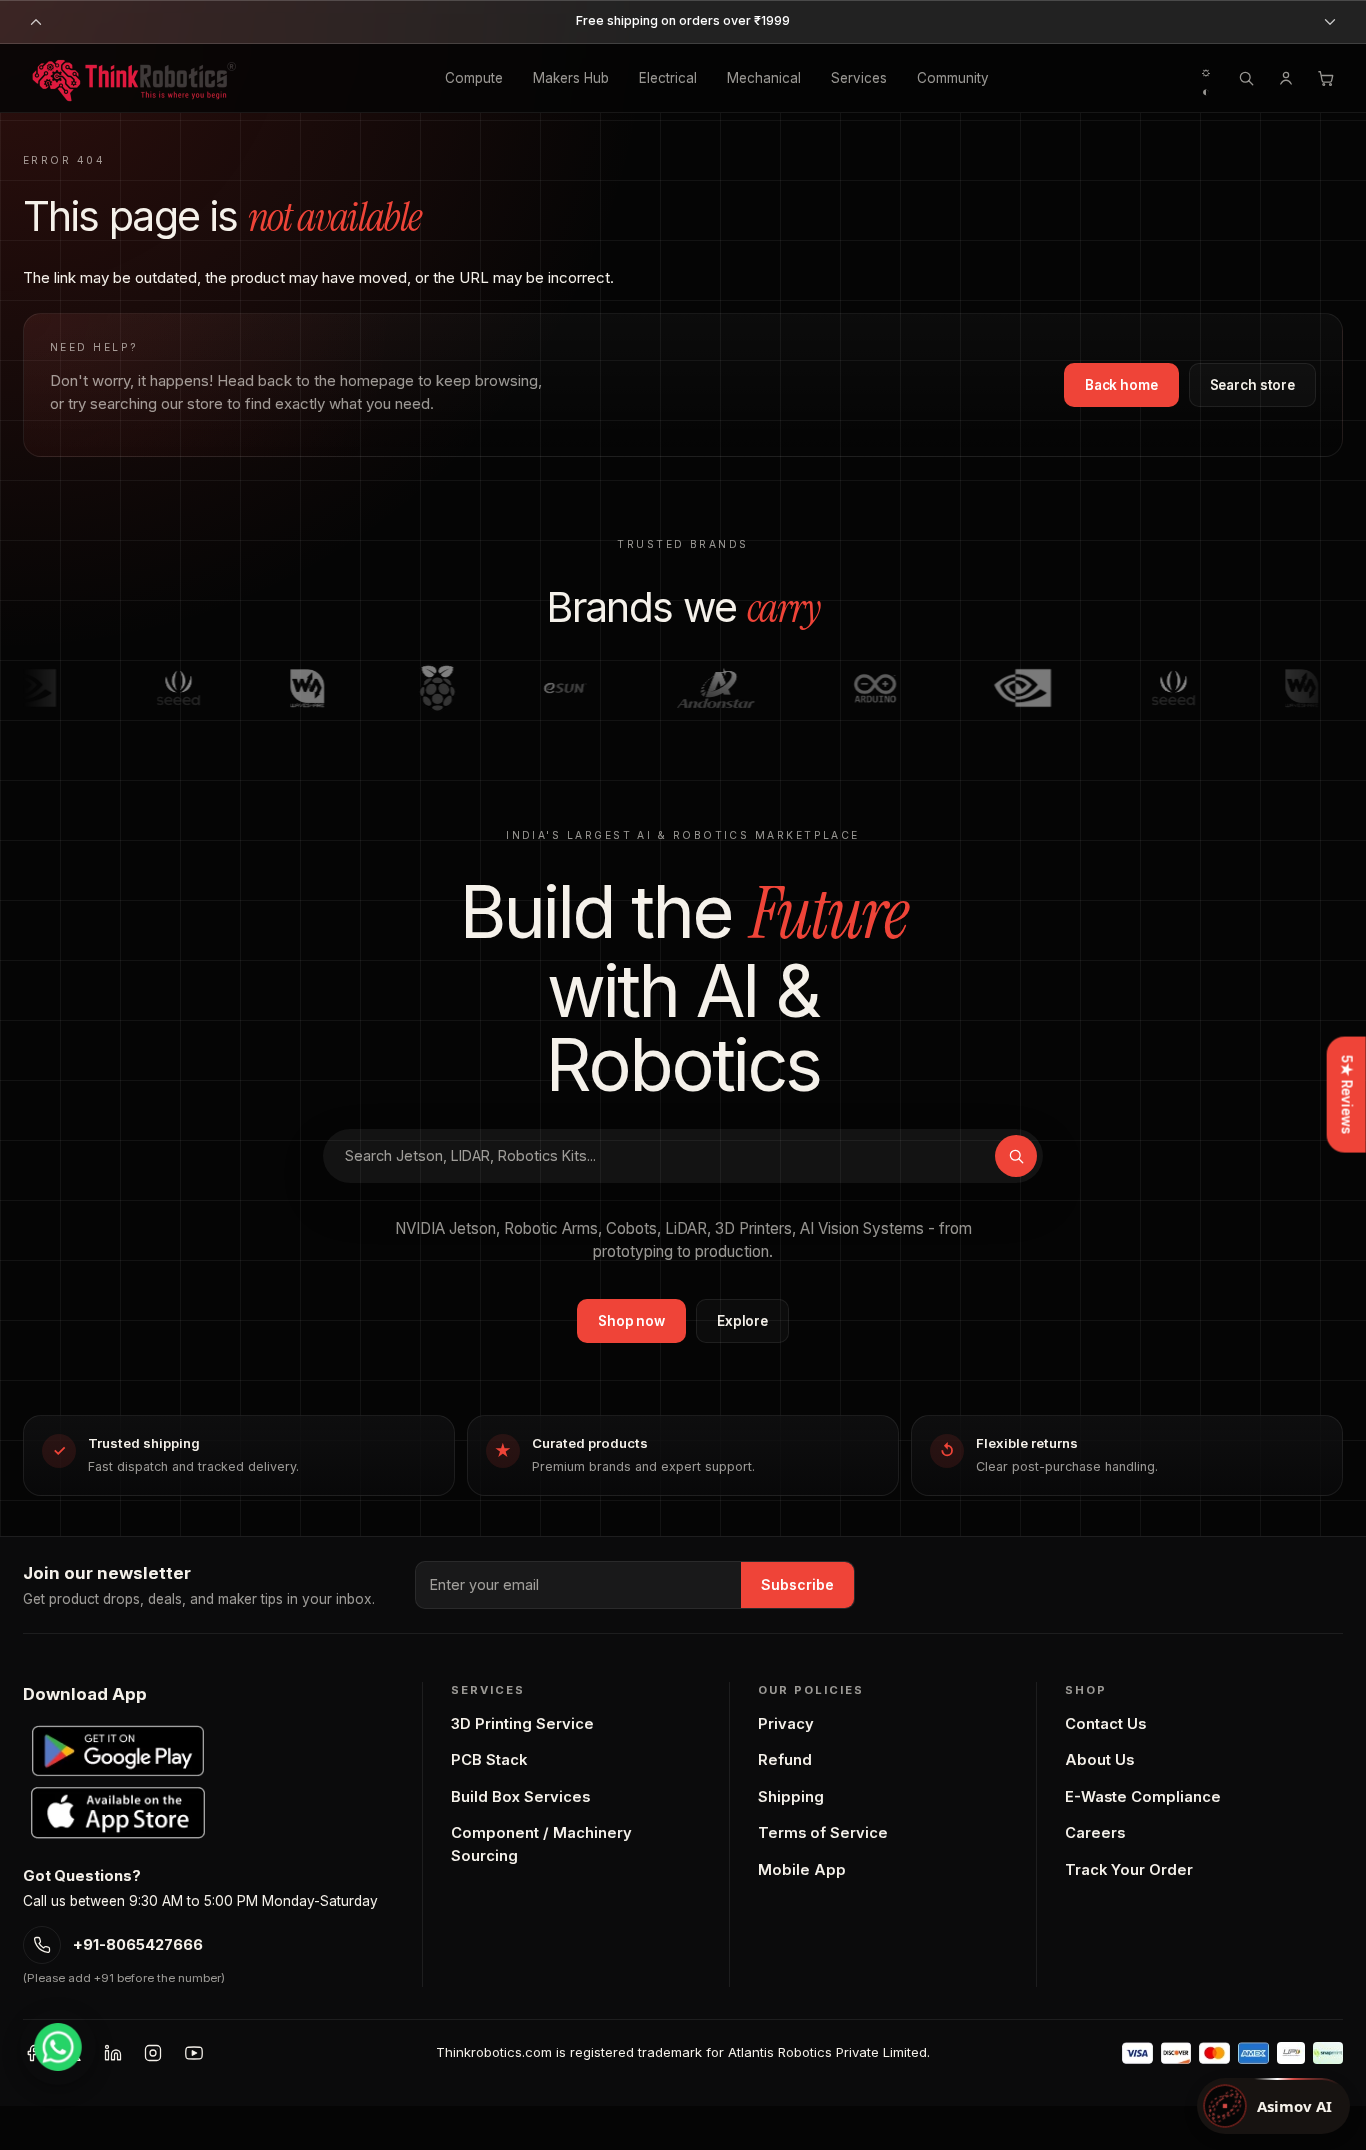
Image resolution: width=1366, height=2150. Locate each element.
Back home (1121, 385)
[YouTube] (194, 2053)
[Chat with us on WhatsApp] (58, 2047)
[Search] (1246, 78)
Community (953, 78)
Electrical (668, 78)
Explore (742, 1321)
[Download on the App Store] (118, 1813)
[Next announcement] (1330, 22)
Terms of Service (823, 1833)
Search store (1252, 385)
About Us (1099, 1760)
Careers (1095, 1833)
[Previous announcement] (36, 22)
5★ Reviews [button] (1347, 1095)
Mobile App (802, 1870)
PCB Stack (489, 1760)
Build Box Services (520, 1797)
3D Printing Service (522, 1724)
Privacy (786, 1724)
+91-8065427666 (138, 1945)
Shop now (631, 1321)
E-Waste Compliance (1143, 1797)
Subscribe (797, 1584)
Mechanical (764, 78)
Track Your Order (1129, 1870)
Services (859, 78)
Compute (474, 78)
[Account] (1286, 78)
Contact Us (1105, 1724)
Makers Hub (571, 78)
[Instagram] (153, 2053)
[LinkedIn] (113, 2053)
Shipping (791, 1797)
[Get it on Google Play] (118, 1751)
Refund (785, 1760)
